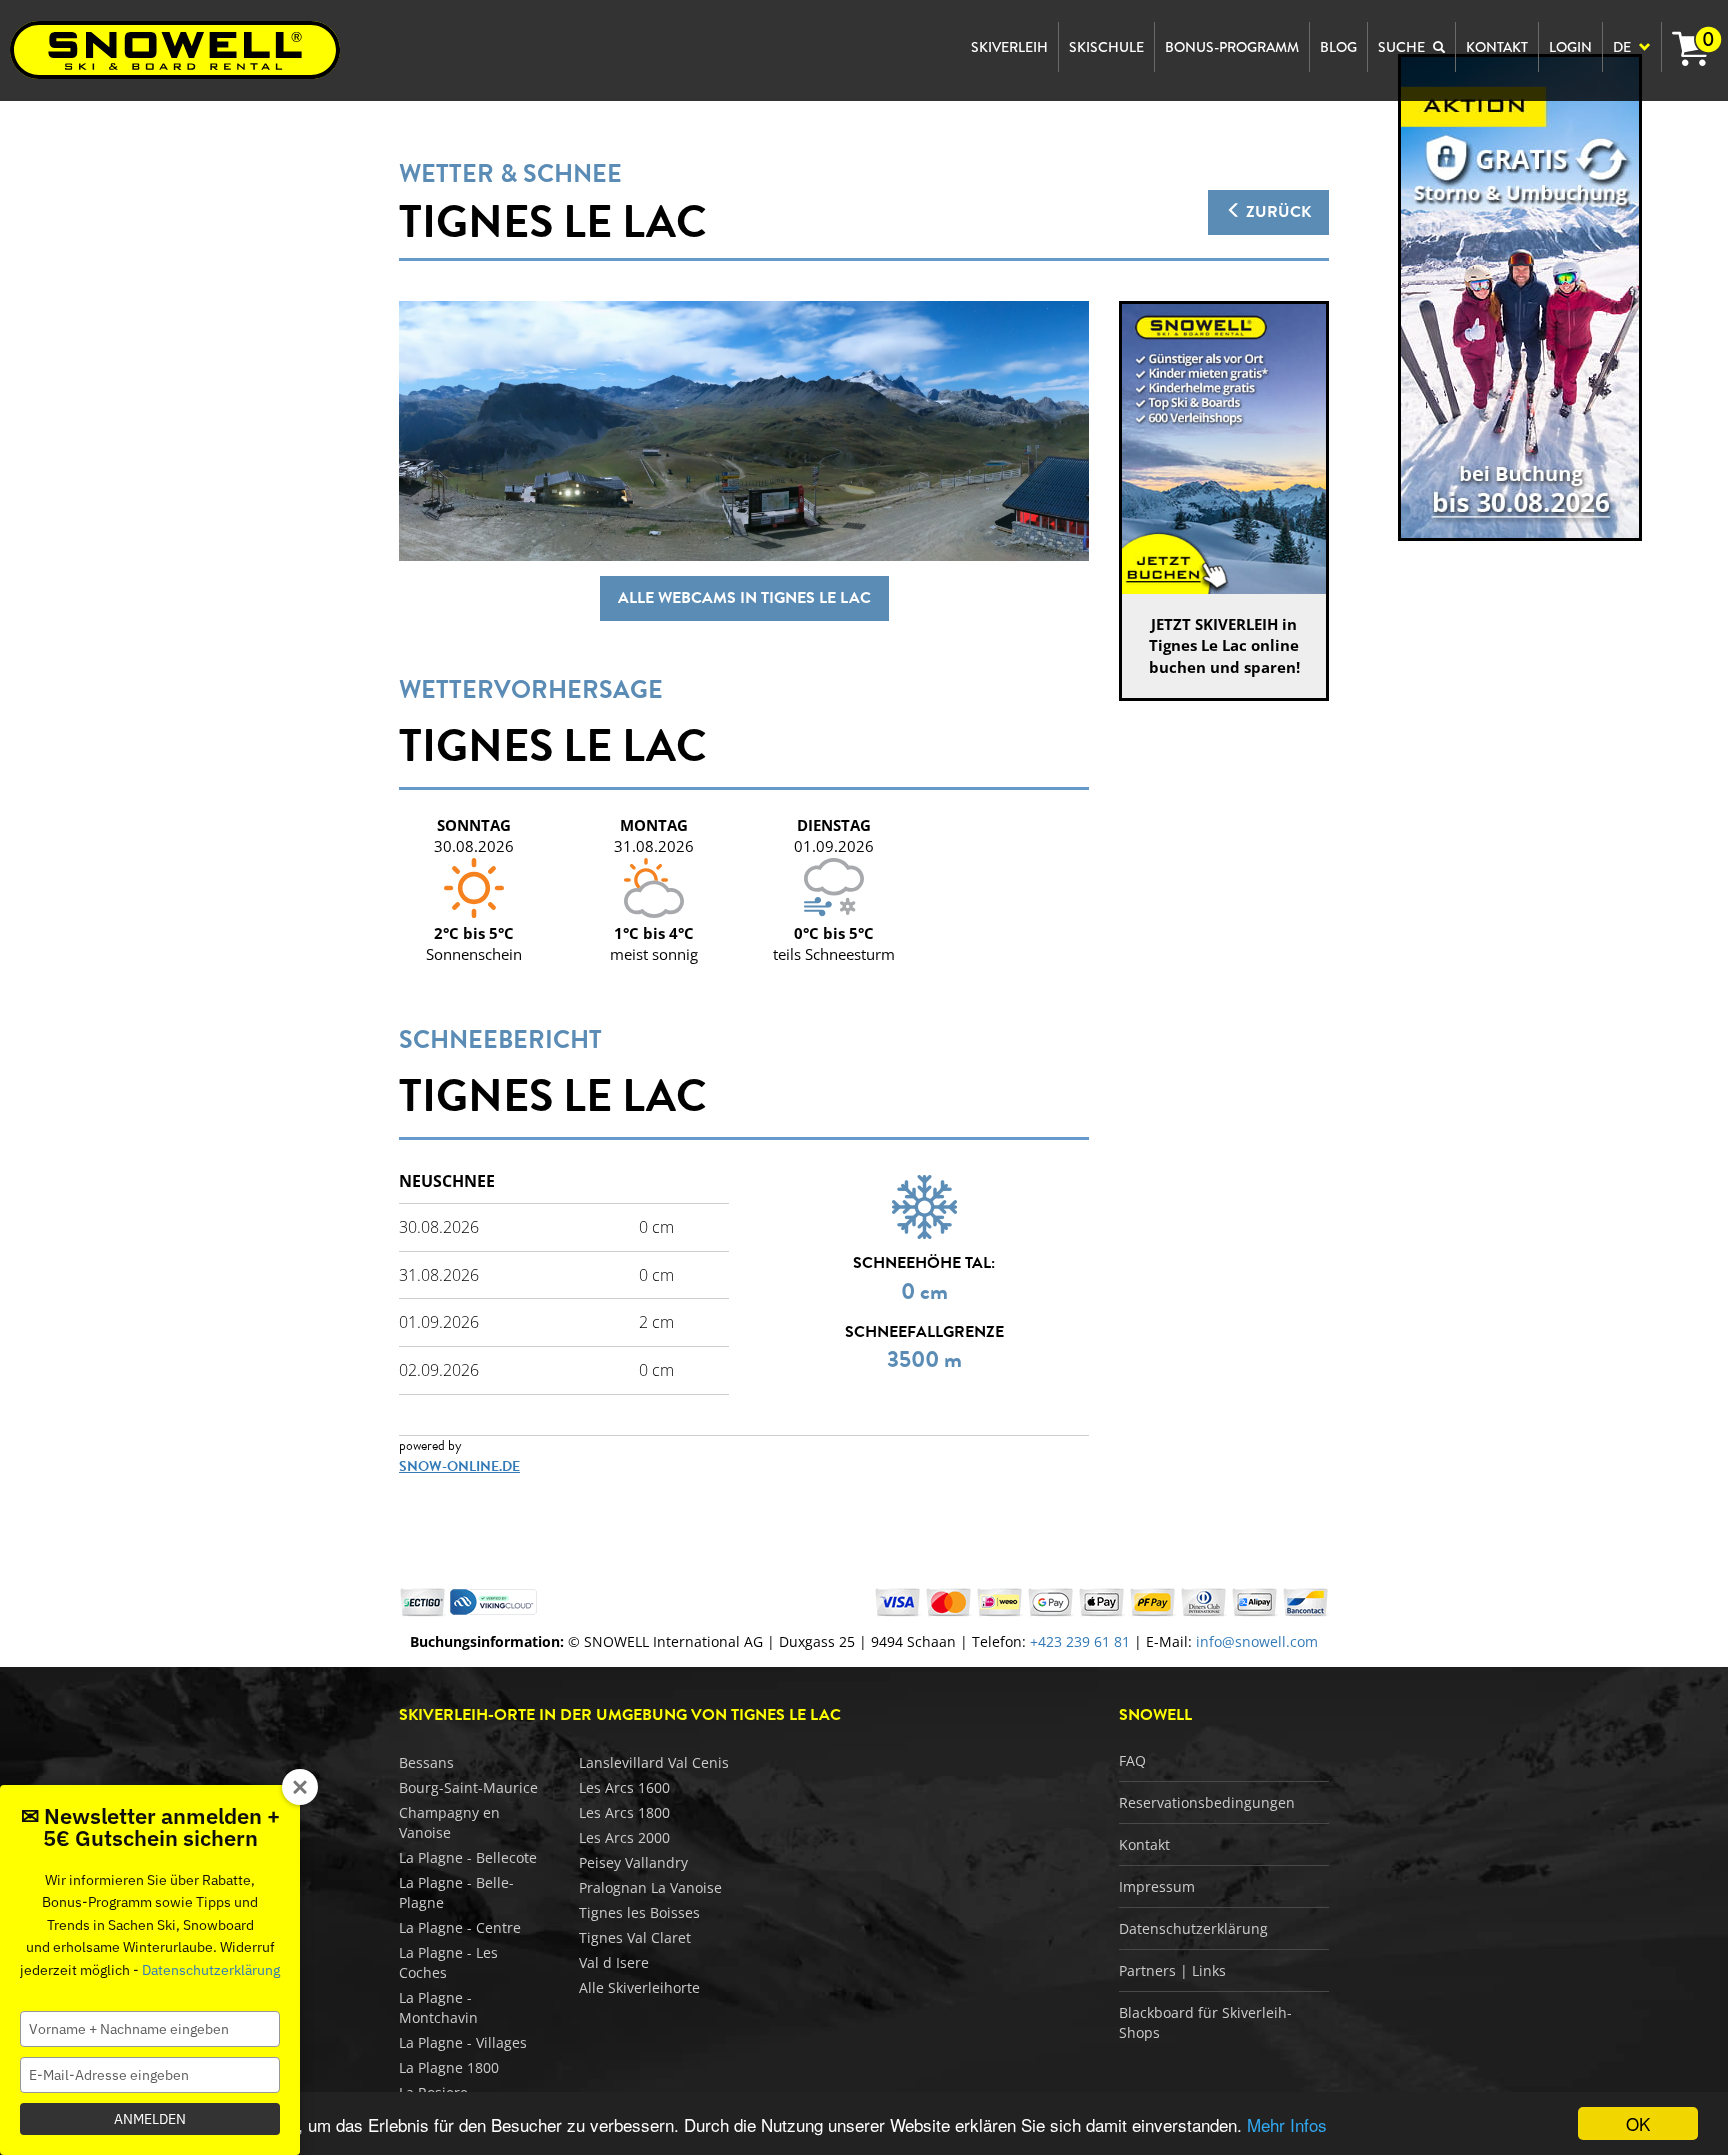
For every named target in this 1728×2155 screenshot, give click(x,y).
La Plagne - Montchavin (438, 2007)
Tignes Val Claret (635, 1937)
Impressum (1157, 1886)
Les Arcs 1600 (624, 1787)
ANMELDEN (150, 2119)
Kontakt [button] (1497, 47)
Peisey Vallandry (633, 1862)
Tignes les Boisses (639, 1912)
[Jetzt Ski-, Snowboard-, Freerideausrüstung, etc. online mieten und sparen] (1520, 296)
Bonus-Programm (1232, 47)
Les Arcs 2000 (624, 1837)
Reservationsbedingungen (1207, 1802)
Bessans (426, 1762)
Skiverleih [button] (1009, 47)
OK (1638, 2123)
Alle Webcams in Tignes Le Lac (744, 598)
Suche (1403, 47)
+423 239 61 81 (1080, 1641)
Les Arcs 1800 (624, 1812)
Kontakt (1144, 1844)
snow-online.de (459, 1466)
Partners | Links (1172, 1970)
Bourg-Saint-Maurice (468, 1787)
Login (1570, 47)
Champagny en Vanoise (449, 1822)
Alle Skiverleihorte (639, 1987)
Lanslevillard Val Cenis (654, 1762)
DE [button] (1623, 47)
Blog (1338, 47)
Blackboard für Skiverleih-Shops (1205, 2022)
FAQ (1132, 1760)
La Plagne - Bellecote (468, 1857)
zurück (1276, 212)
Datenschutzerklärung (1193, 1928)
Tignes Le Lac (553, 222)
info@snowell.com (1257, 1641)
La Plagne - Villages (463, 2042)
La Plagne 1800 (449, 2067)
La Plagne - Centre (460, 1927)
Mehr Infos (1287, 2124)
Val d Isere (614, 1962)
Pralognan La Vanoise (650, 1887)
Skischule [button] (1106, 47)
